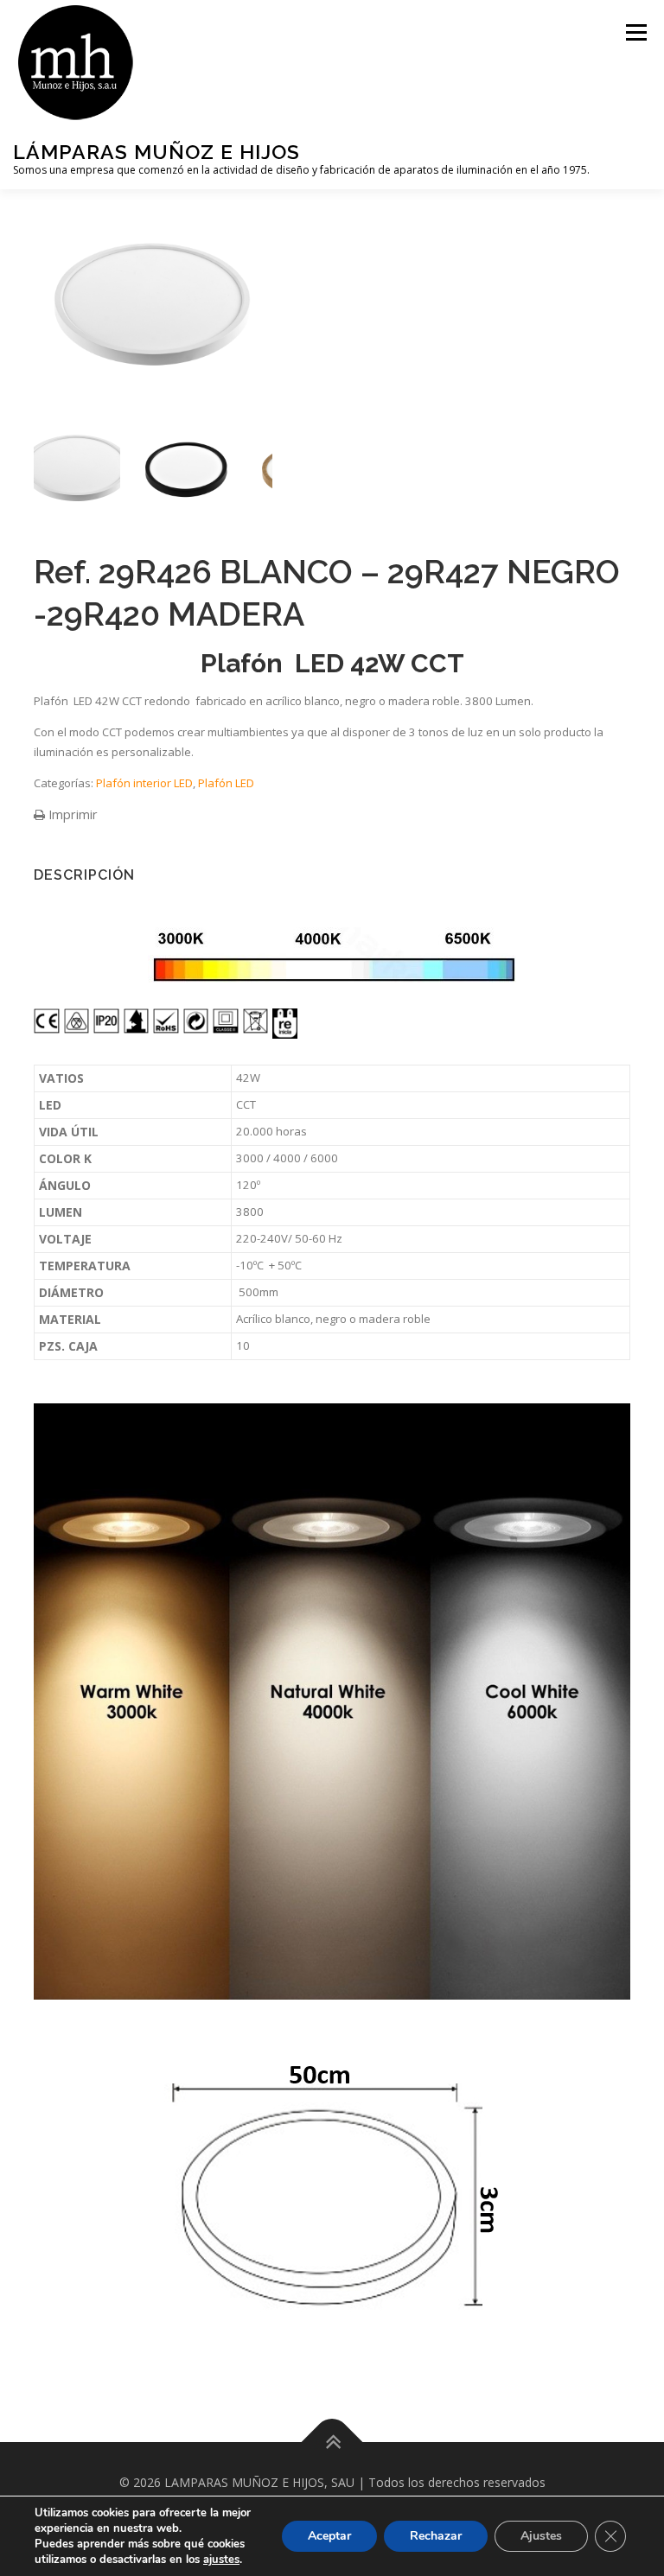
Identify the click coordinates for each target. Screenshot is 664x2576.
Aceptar (329, 2536)
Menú (636, 32)
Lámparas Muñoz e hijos (156, 152)
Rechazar (436, 2536)
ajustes (221, 2560)
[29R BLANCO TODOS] (77, 467)
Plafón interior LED (144, 783)
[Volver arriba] (332, 2442)
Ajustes (541, 2536)
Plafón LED (226, 783)
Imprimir (71, 814)
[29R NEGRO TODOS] (185, 467)
